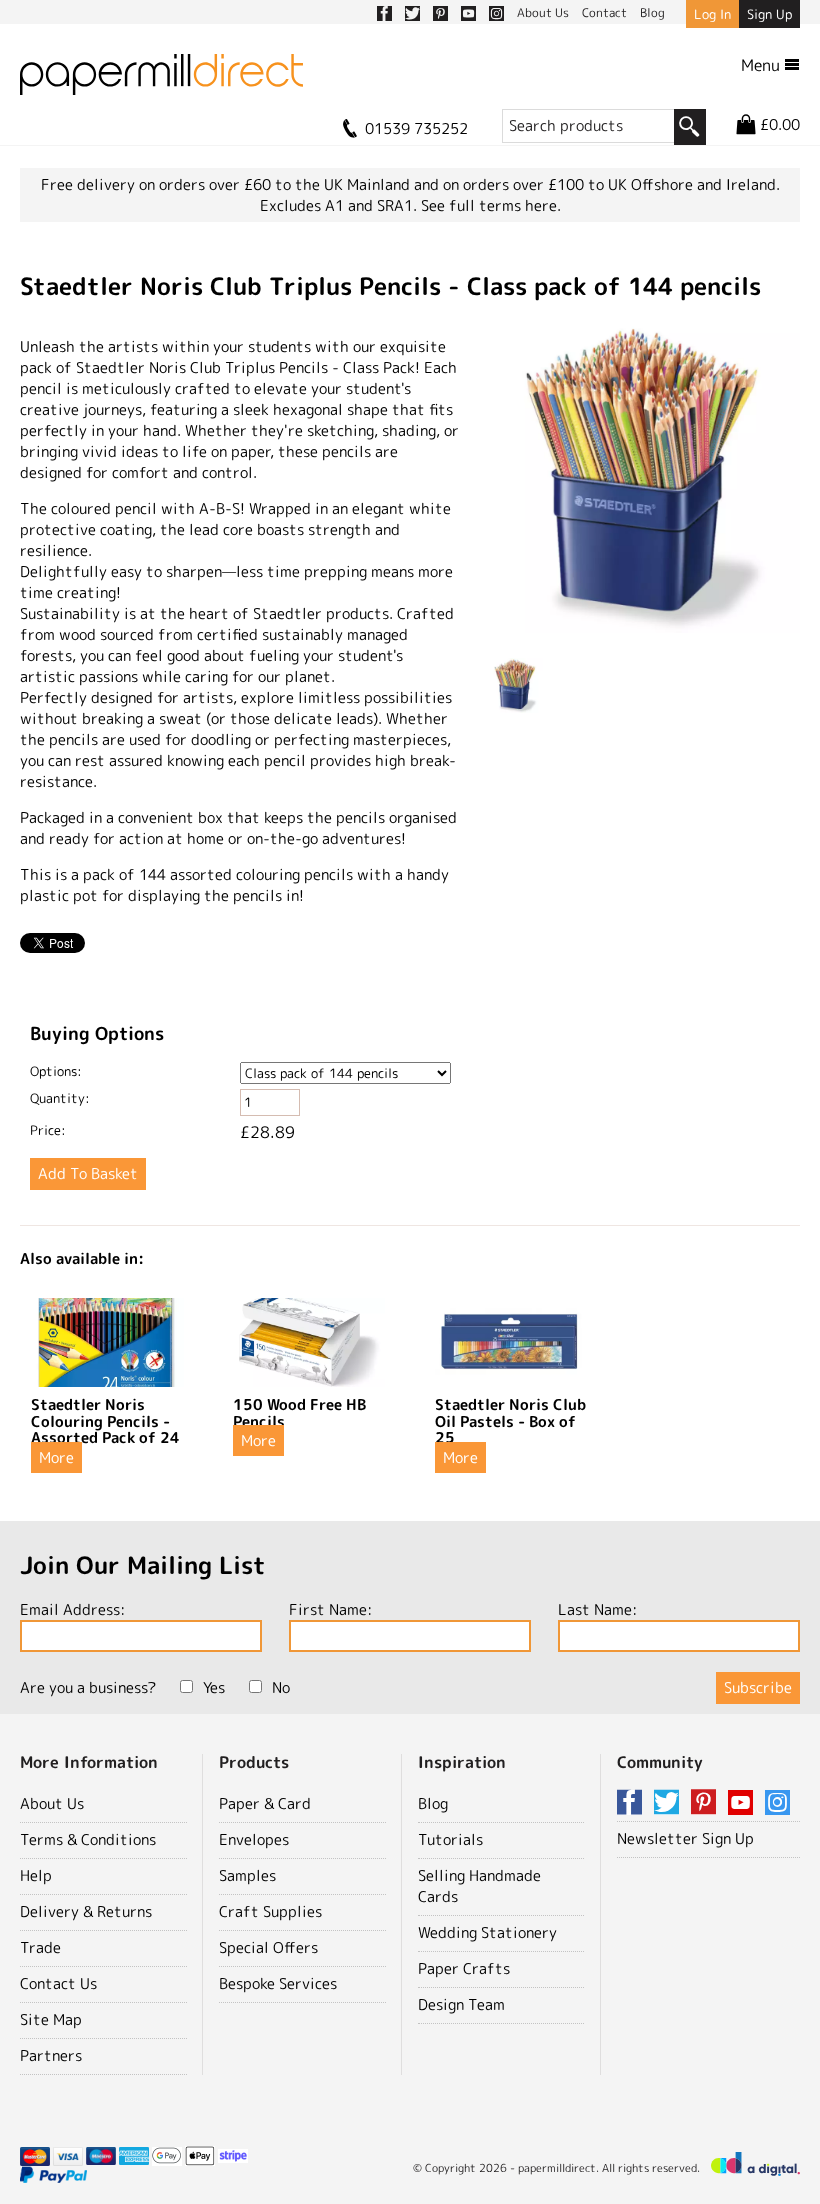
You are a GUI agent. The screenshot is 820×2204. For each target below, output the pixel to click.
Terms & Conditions (88, 1839)
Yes (214, 1687)
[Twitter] (670, 1803)
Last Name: (597, 1609)
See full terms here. (491, 205)
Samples (247, 1875)
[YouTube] (744, 1803)
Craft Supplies (270, 1911)
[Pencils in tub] (644, 479)
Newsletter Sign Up (685, 1838)
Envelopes (254, 1839)
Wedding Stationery (487, 1932)
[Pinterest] (707, 1803)
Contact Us (58, 1983)
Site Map (51, 2019)
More (56, 1457)
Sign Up (769, 14)
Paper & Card (265, 1803)
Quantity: (60, 1098)
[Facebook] (633, 1803)
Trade (40, 1947)
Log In (712, 14)
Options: (56, 1071)
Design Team (461, 2004)
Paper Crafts (464, 1968)
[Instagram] (777, 1803)
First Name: (330, 1609)
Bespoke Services (278, 1983)
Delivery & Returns (86, 1911)
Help (36, 1875)
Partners (51, 2055)
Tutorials (450, 1839)
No (281, 1687)
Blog (433, 1803)
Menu (762, 65)
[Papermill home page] (161, 80)
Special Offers (268, 1947)
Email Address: (72, 1609)
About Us (52, 1803)
